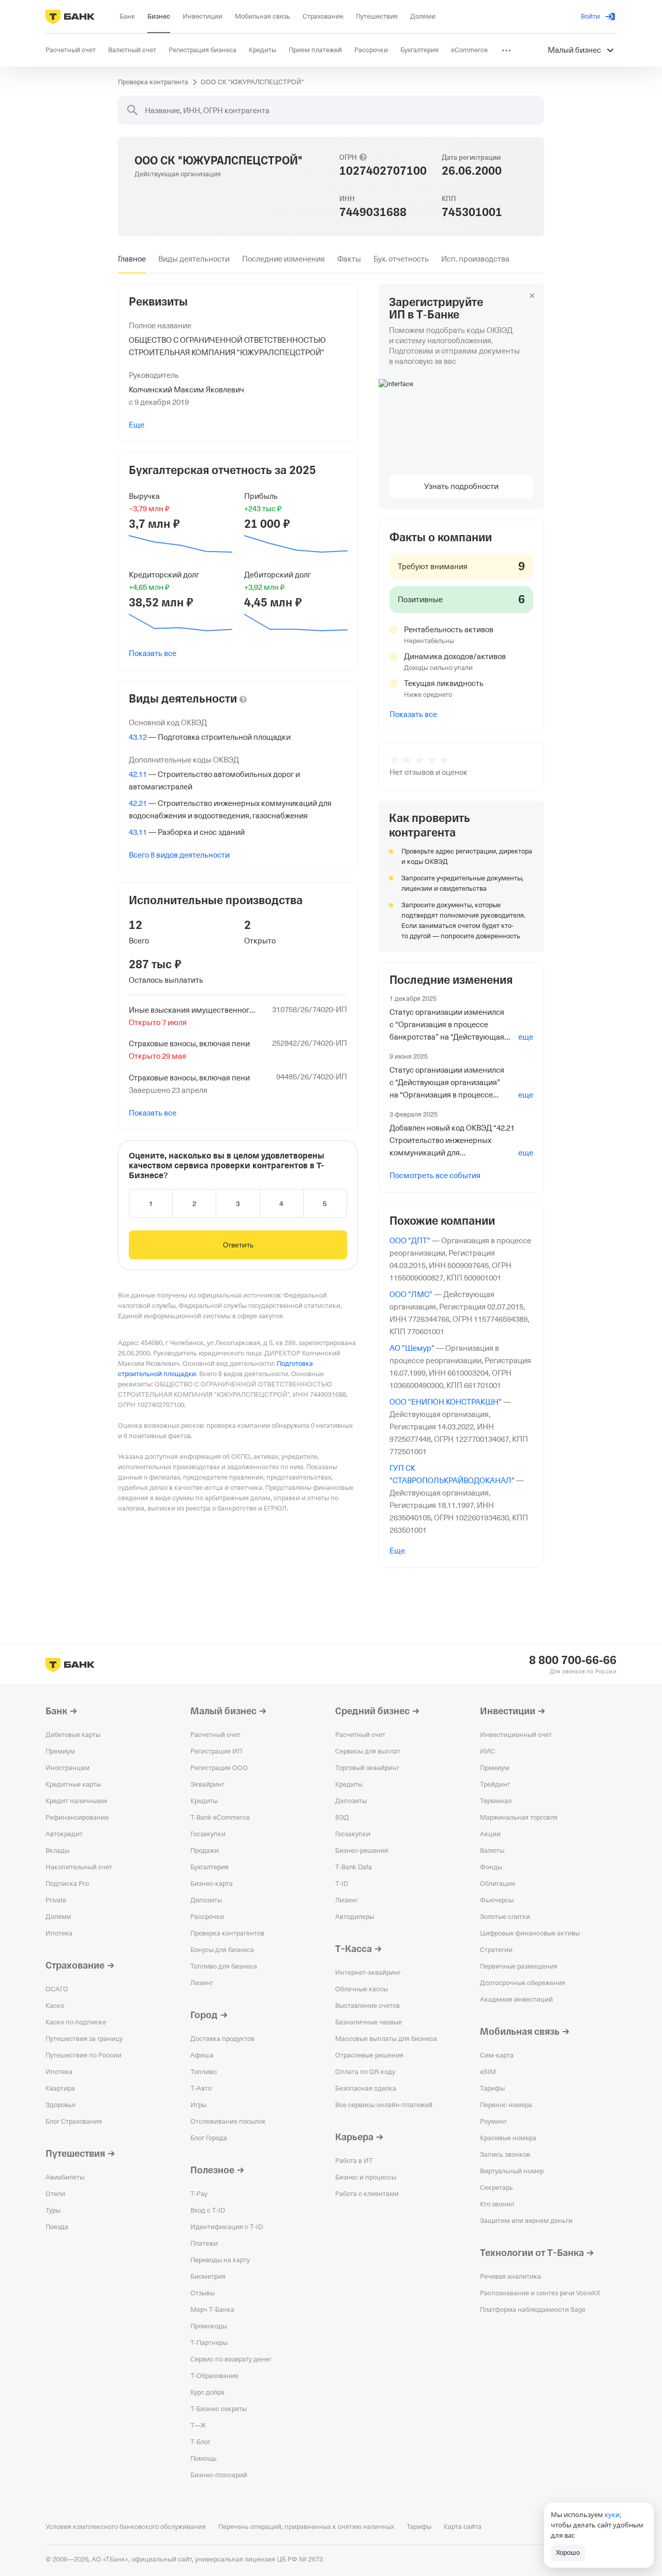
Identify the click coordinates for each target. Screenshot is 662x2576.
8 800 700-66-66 (573, 1660)
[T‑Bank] (70, 17)
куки (612, 2514)
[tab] (132, 259)
